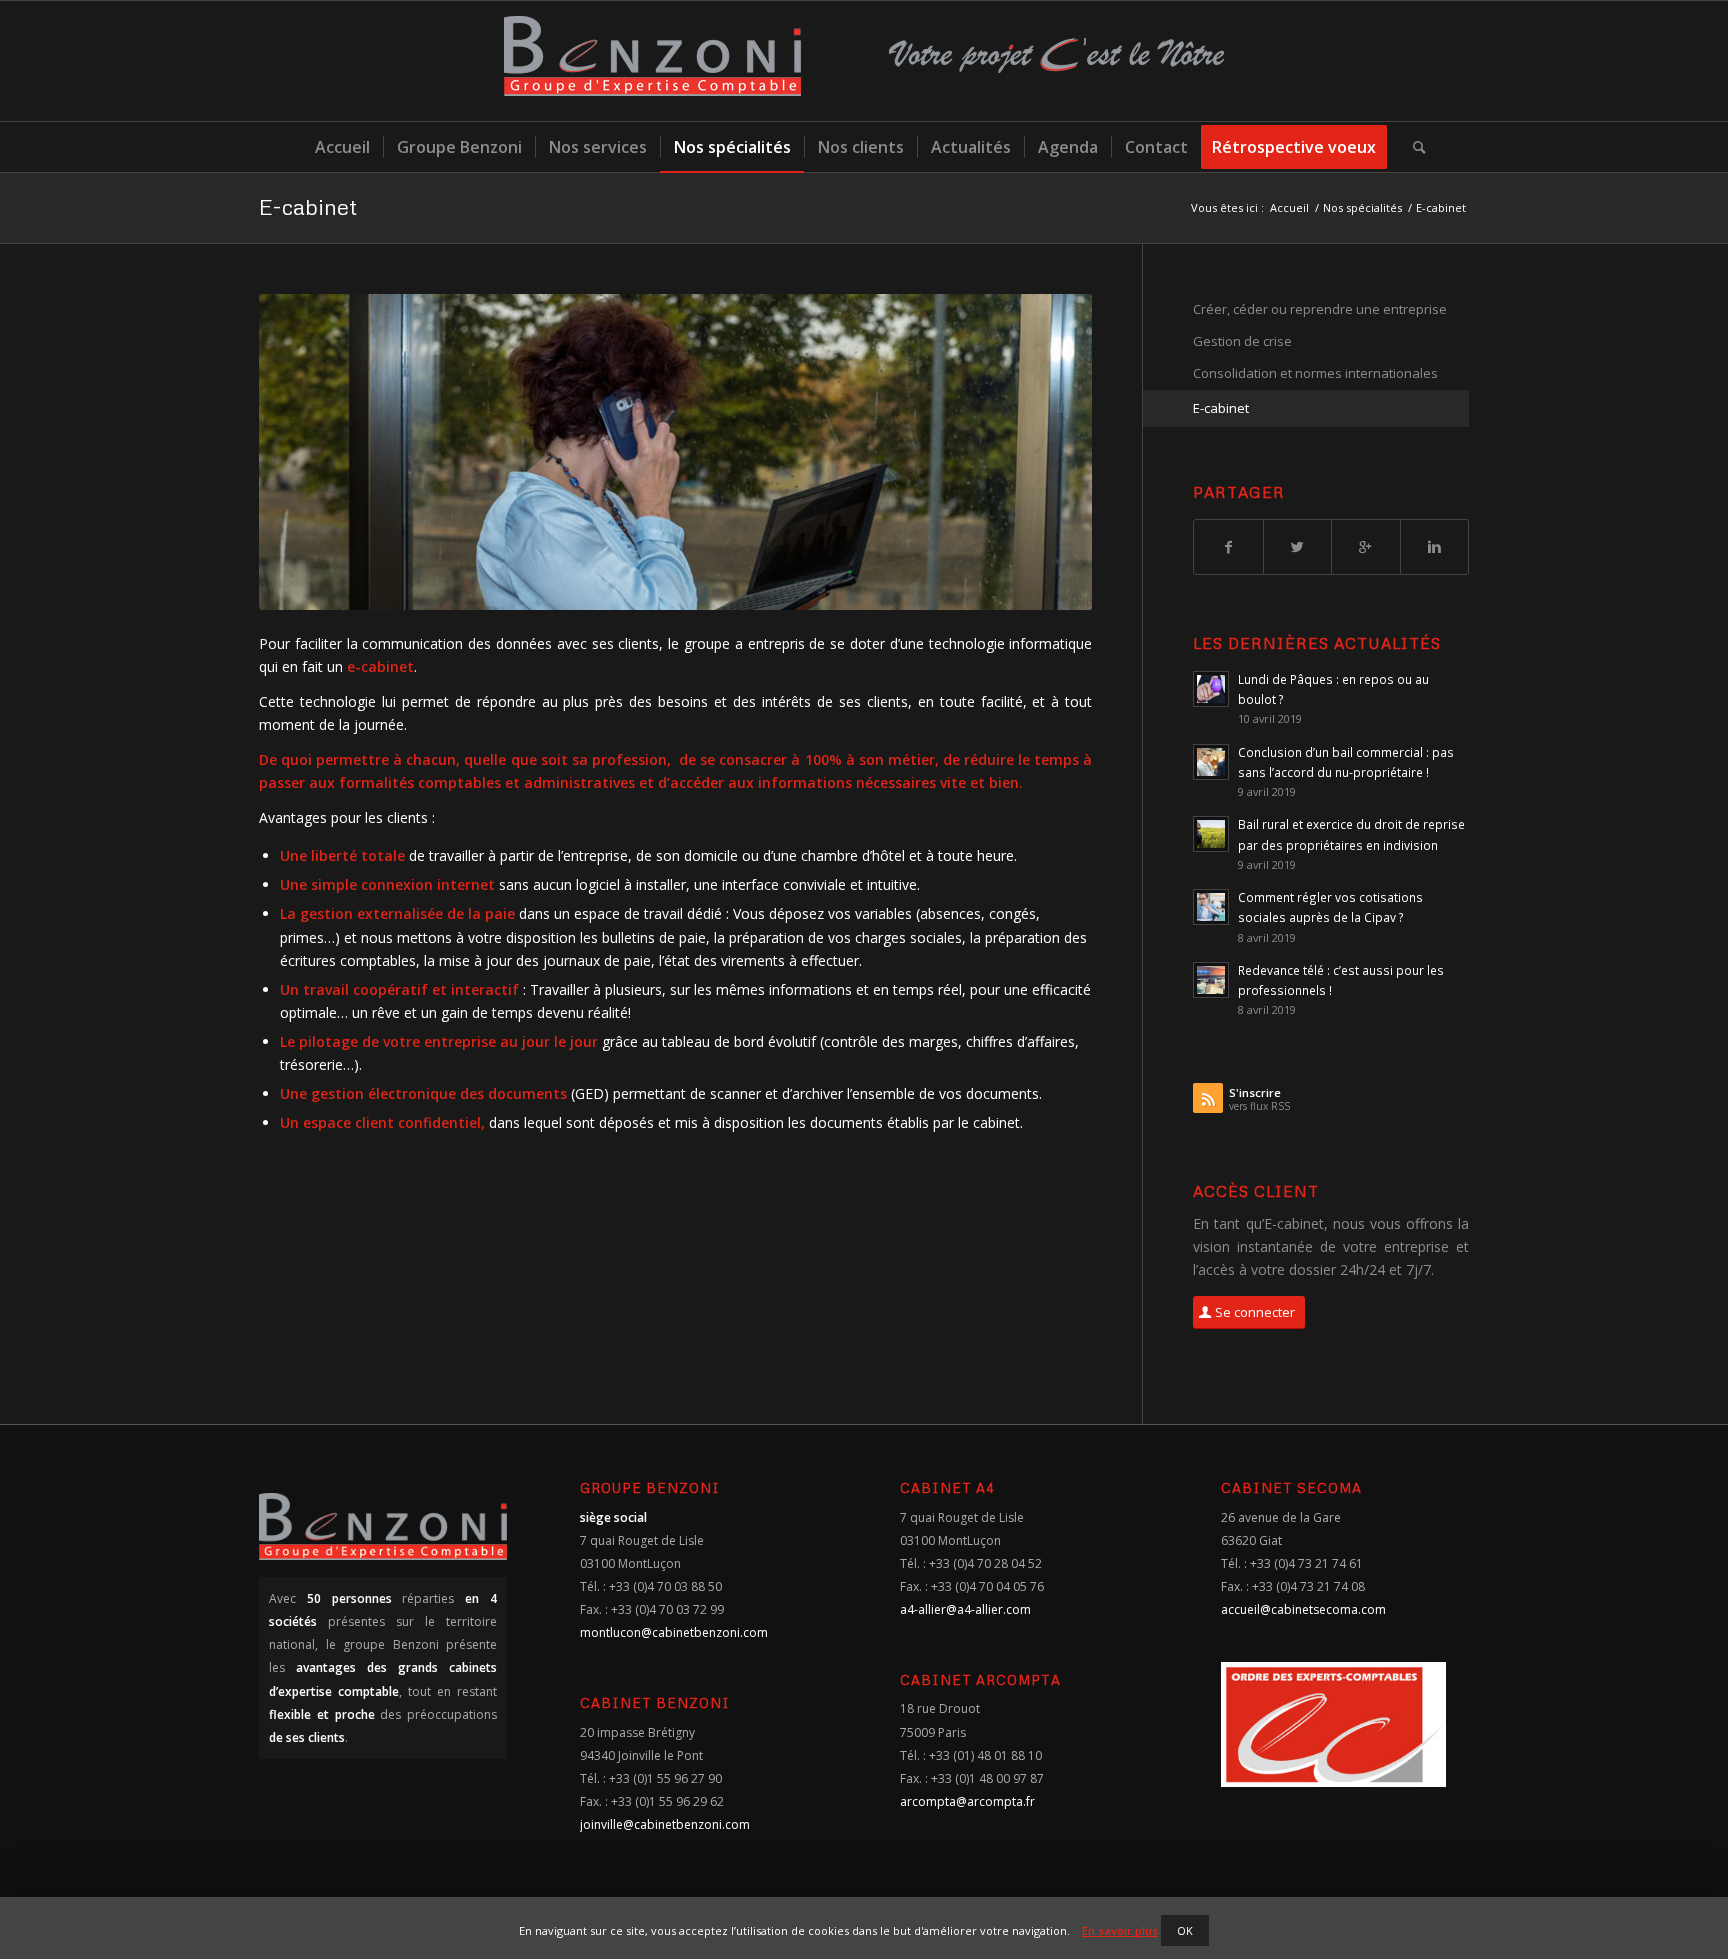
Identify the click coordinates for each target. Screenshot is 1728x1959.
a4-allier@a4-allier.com (965, 1609)
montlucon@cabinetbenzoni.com (674, 1632)
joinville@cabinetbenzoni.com (665, 1824)
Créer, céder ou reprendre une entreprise (1320, 309)
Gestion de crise (1242, 341)
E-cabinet (308, 206)
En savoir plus (1120, 1930)
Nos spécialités (1362, 207)
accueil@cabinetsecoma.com (1303, 1609)
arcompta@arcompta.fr (967, 1801)
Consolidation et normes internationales (1315, 373)
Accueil (1289, 207)
